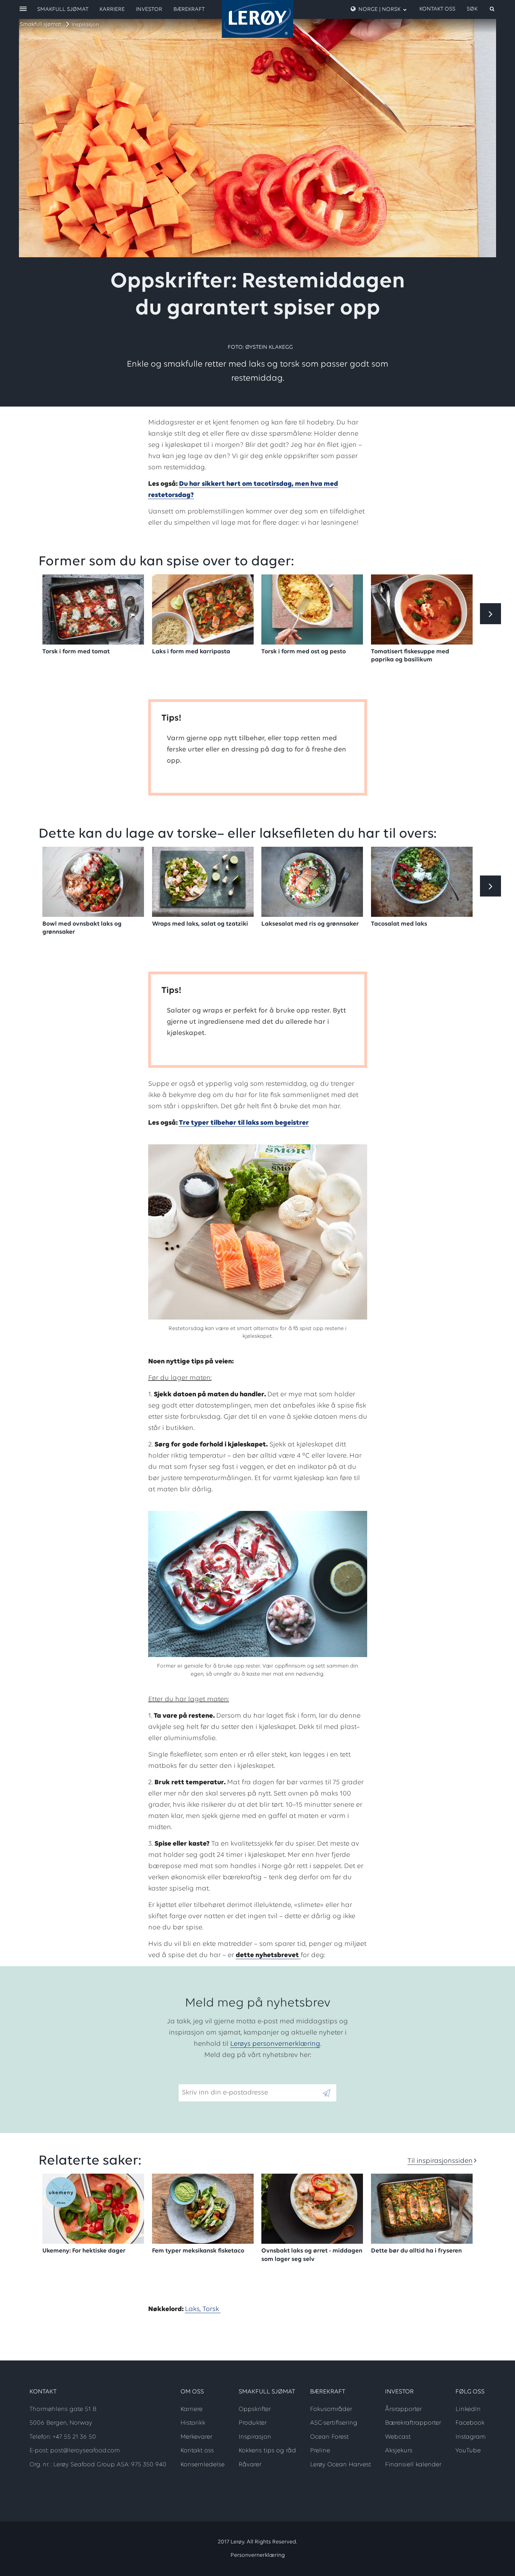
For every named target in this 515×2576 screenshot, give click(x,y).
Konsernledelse (202, 2465)
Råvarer (250, 2465)
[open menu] (23, 9)
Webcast (398, 2437)
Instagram (471, 2437)
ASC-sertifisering (334, 2423)
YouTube (468, 2451)
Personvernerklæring (258, 2555)
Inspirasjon (85, 25)
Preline (320, 2451)
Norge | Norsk (379, 9)
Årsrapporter (403, 2410)
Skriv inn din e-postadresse (222, 2079)
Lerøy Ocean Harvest (341, 2465)
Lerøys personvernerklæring (275, 2044)
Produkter (253, 2423)
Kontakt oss (437, 9)
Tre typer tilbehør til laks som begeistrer (244, 1123)
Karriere (112, 9)
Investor (149, 9)
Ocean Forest (329, 2437)
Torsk (212, 2309)
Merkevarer (196, 2437)
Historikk (193, 2423)
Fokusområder (331, 2410)
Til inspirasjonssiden (440, 2161)
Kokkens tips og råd (267, 2451)
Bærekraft (189, 9)
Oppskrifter (255, 2410)
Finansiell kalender (413, 2465)
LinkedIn (468, 2410)
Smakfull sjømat (41, 25)
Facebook (470, 2423)
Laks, (194, 2309)
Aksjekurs (399, 2451)
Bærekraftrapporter (413, 2423)
